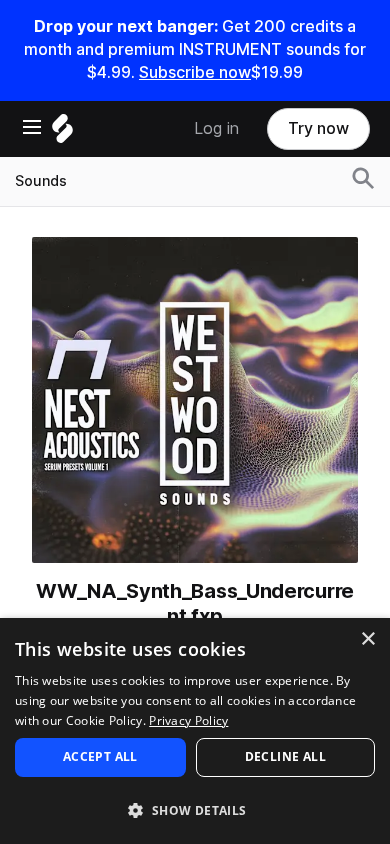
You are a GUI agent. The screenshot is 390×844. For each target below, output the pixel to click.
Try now (318, 128)
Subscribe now (195, 72)
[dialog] (195, 731)
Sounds (41, 181)
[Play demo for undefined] (195, 400)
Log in (216, 128)
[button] (195, 809)
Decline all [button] (285, 756)
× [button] (367, 639)
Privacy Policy (188, 720)
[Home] (62, 133)
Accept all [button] (100, 756)
